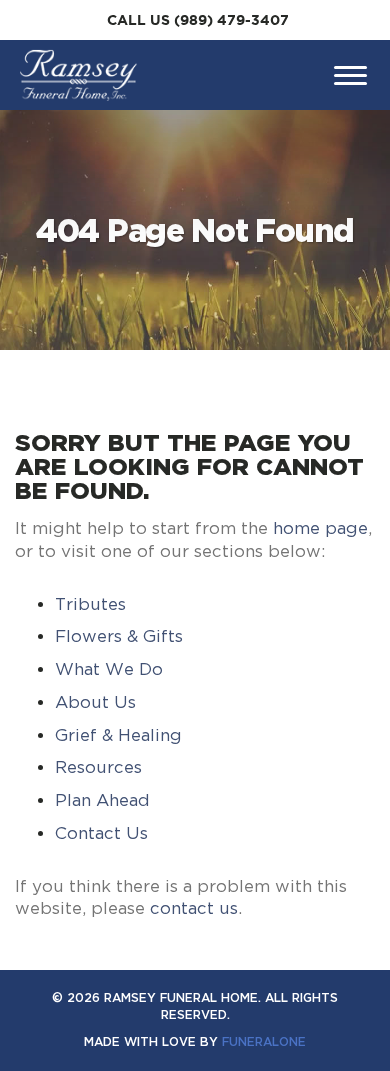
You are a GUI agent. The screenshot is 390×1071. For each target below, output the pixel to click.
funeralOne (264, 1041)
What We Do (109, 669)
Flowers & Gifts (119, 636)
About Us (95, 702)
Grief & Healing (118, 735)
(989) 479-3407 (231, 20)
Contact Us (101, 833)
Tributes (90, 604)
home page (320, 528)
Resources (98, 767)
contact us (194, 908)
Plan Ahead (102, 800)
